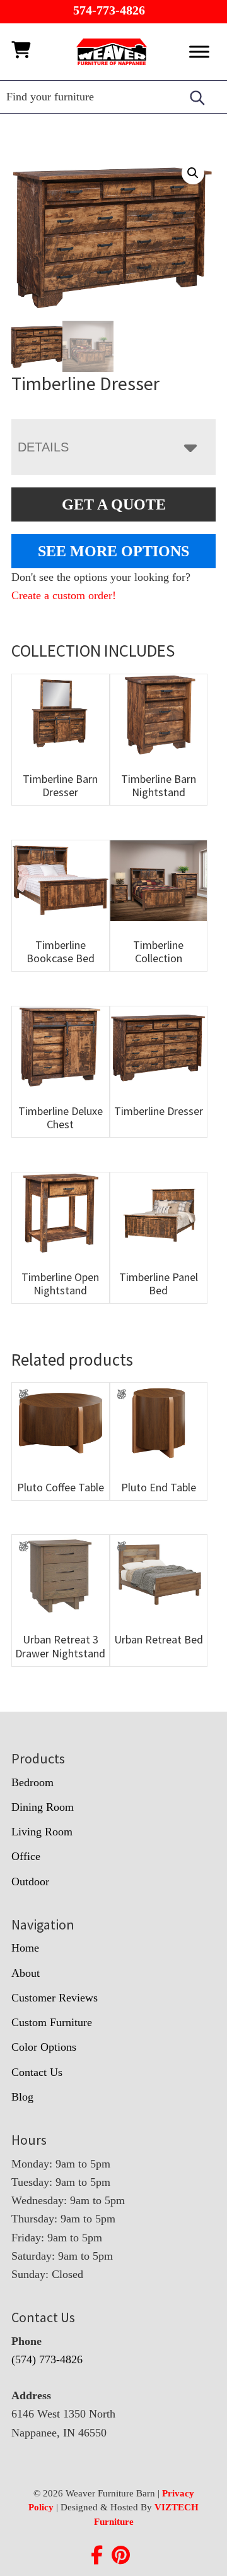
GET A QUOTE (114, 504)
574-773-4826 (109, 10)
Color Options (44, 2047)
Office (26, 1856)
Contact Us (37, 2072)
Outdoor (30, 1881)
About (26, 1973)
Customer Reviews (55, 1998)
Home (25, 1948)
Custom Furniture (52, 2022)
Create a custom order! (64, 595)
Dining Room (43, 1807)
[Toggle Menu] (199, 51)
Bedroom (32, 1782)
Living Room (42, 1832)
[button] (193, 173)
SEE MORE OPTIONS (113, 551)
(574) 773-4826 (47, 2359)
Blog (22, 2097)
